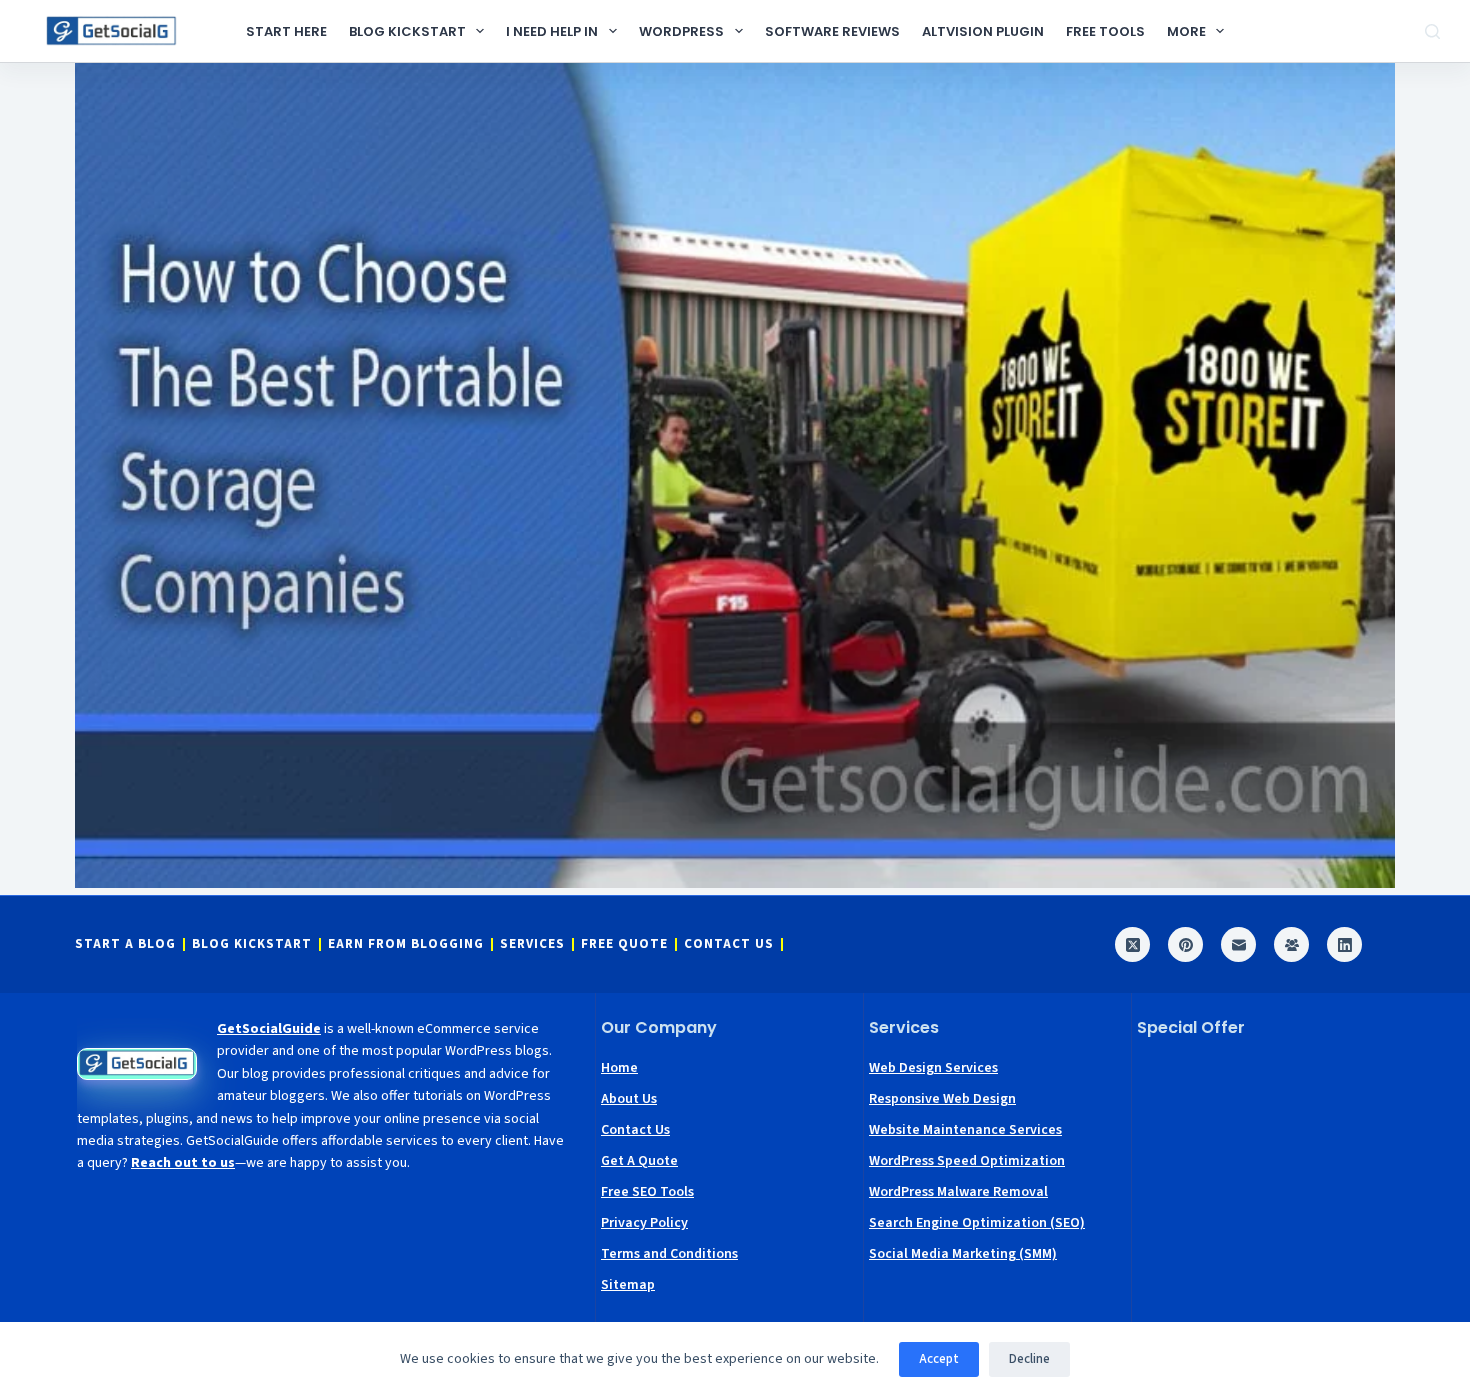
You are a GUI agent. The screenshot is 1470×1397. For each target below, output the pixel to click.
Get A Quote (639, 1161)
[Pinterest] (1185, 944)
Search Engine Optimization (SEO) (977, 1223)
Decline (1029, 1359)
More (1186, 31)
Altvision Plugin (983, 31)
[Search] (1432, 31)
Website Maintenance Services (965, 1130)
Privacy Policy (644, 1223)
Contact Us (729, 944)
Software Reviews (832, 31)
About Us (629, 1099)
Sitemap (628, 1285)
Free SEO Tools (647, 1192)
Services (532, 944)
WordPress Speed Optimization (967, 1161)
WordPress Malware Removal (958, 1192)
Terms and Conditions (669, 1254)
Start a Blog (125, 944)
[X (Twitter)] (1132, 944)
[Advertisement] (1266, 1180)
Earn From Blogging (406, 944)
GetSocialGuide (269, 1029)
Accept (939, 1359)
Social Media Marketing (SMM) (963, 1254)
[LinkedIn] (1344, 944)
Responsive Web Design (942, 1099)
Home (619, 1068)
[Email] (1238, 944)
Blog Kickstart (407, 31)
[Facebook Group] (1291, 944)
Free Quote (624, 944)
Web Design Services (933, 1068)
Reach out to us (183, 1163)
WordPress (681, 31)
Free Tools (1105, 31)
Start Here (286, 31)
